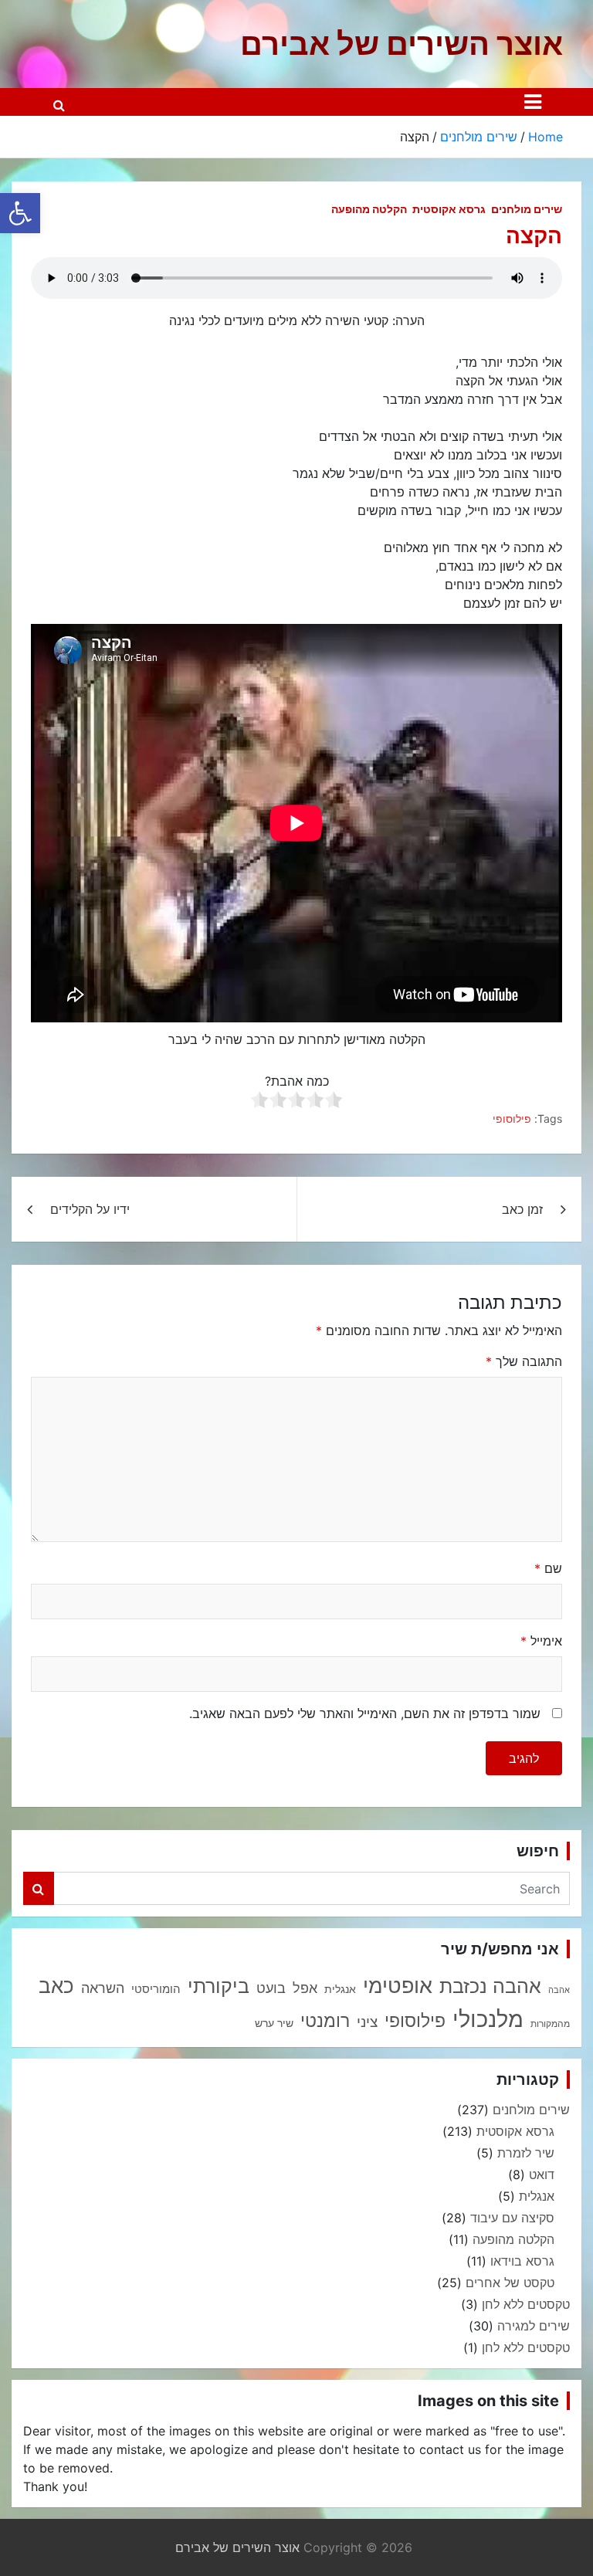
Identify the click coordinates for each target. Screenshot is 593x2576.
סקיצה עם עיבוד (512, 2218)
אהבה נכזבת (490, 1986)
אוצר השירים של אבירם (402, 44)
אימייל (541, 1641)
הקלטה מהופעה (369, 209)
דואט (542, 2174)
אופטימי (398, 1985)
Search (39, 1888)
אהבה (559, 1990)
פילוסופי (512, 1119)
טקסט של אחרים (510, 2283)
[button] (20, 213)
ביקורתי (219, 1986)
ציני (367, 2022)
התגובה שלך (524, 1361)
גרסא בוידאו (522, 2261)
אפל (305, 1988)
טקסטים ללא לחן (526, 2304)
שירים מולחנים (527, 209)
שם (548, 1568)
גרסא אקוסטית (449, 209)
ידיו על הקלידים (90, 1209)
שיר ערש (274, 2023)
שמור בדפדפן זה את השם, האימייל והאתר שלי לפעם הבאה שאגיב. (365, 1713)
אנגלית (340, 1989)
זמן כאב (522, 1209)
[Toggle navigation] (533, 102)
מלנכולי (488, 2019)
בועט (271, 1988)
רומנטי (325, 2020)
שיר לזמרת (526, 2153)
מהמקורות (550, 2024)
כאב (56, 1986)
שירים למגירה (534, 2326)
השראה (103, 1988)
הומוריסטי (156, 1989)
